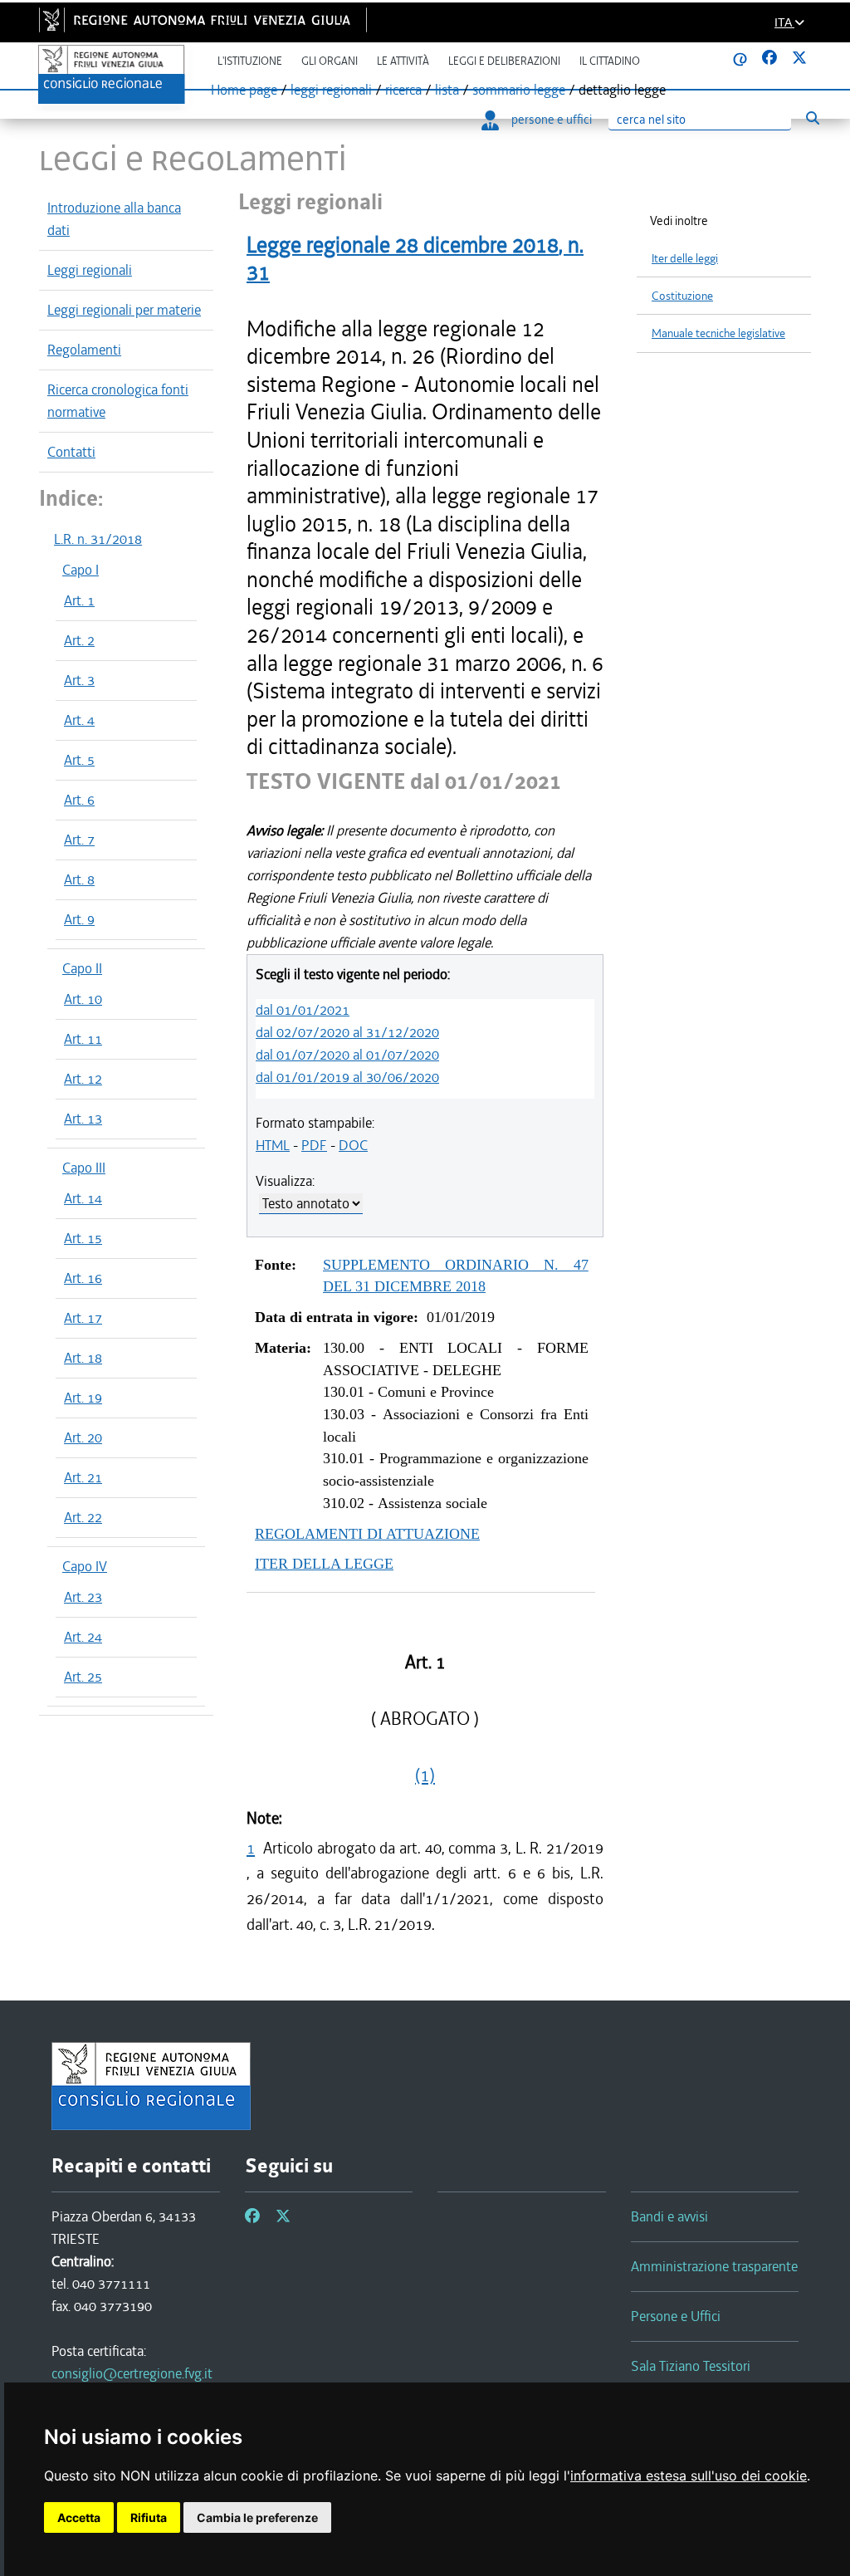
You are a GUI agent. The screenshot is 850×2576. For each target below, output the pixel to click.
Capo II (82, 968)
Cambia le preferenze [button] (257, 2517)
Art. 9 (79, 919)
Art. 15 (83, 1238)
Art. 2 (79, 640)
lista (447, 90)
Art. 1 (79, 600)
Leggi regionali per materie (124, 310)
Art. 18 (83, 1358)
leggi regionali (331, 90)
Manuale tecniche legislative (718, 333)
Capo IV (85, 1566)
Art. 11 (83, 1039)
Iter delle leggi (685, 259)
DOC (353, 1145)
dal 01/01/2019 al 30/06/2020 (347, 1077)
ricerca (403, 90)
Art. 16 (83, 1278)
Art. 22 (83, 1517)
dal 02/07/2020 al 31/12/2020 (347, 1032)
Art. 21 (83, 1477)
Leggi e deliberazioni (504, 61)
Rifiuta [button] (149, 2517)
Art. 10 (83, 999)
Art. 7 (79, 840)
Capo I (81, 570)
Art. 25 (83, 1677)
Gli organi (330, 61)
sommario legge (519, 90)
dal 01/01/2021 (303, 1010)
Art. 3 (79, 680)
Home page (244, 90)
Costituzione (682, 296)
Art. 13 (83, 1119)
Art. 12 (83, 1079)
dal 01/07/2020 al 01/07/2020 (347, 1055)
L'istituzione (250, 61)
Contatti (71, 452)
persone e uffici (552, 120)
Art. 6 (79, 800)
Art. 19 (83, 1398)
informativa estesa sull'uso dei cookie (689, 2476)
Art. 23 (83, 1597)
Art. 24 (83, 1637)
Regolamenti (84, 350)
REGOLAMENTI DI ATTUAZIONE (367, 1534)
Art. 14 (83, 1198)
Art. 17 (83, 1318)
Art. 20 (83, 1437)
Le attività (403, 61)
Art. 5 (79, 760)
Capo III (84, 1168)
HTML (273, 1145)
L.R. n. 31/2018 (98, 539)
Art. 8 (79, 879)
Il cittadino (610, 61)
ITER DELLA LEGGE (324, 1564)
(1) (425, 1775)
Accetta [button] (79, 2517)
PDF (314, 1145)
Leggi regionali (90, 270)
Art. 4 (79, 720)
